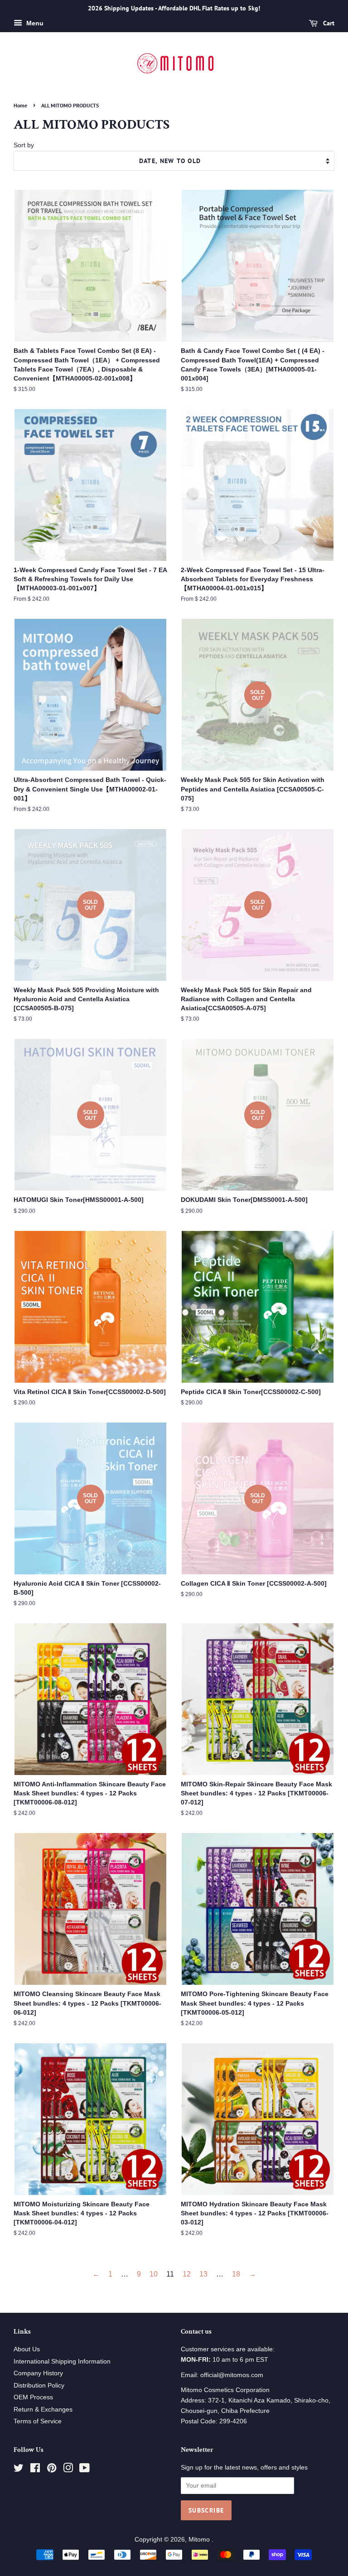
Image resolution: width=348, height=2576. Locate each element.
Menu (34, 23)
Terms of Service (38, 2421)
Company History (38, 2373)
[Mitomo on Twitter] (19, 2470)
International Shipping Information (62, 2361)
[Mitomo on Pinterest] (52, 2470)
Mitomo (200, 2540)
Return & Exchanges (43, 2410)
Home (20, 105)
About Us (27, 2349)
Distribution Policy (39, 2385)
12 (187, 2274)
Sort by (24, 145)
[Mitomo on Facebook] (35, 2470)
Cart (328, 23)
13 (203, 2274)
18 (236, 2274)
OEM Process (33, 2397)
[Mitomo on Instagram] (68, 2470)
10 (154, 2274)
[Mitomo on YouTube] (85, 2470)
